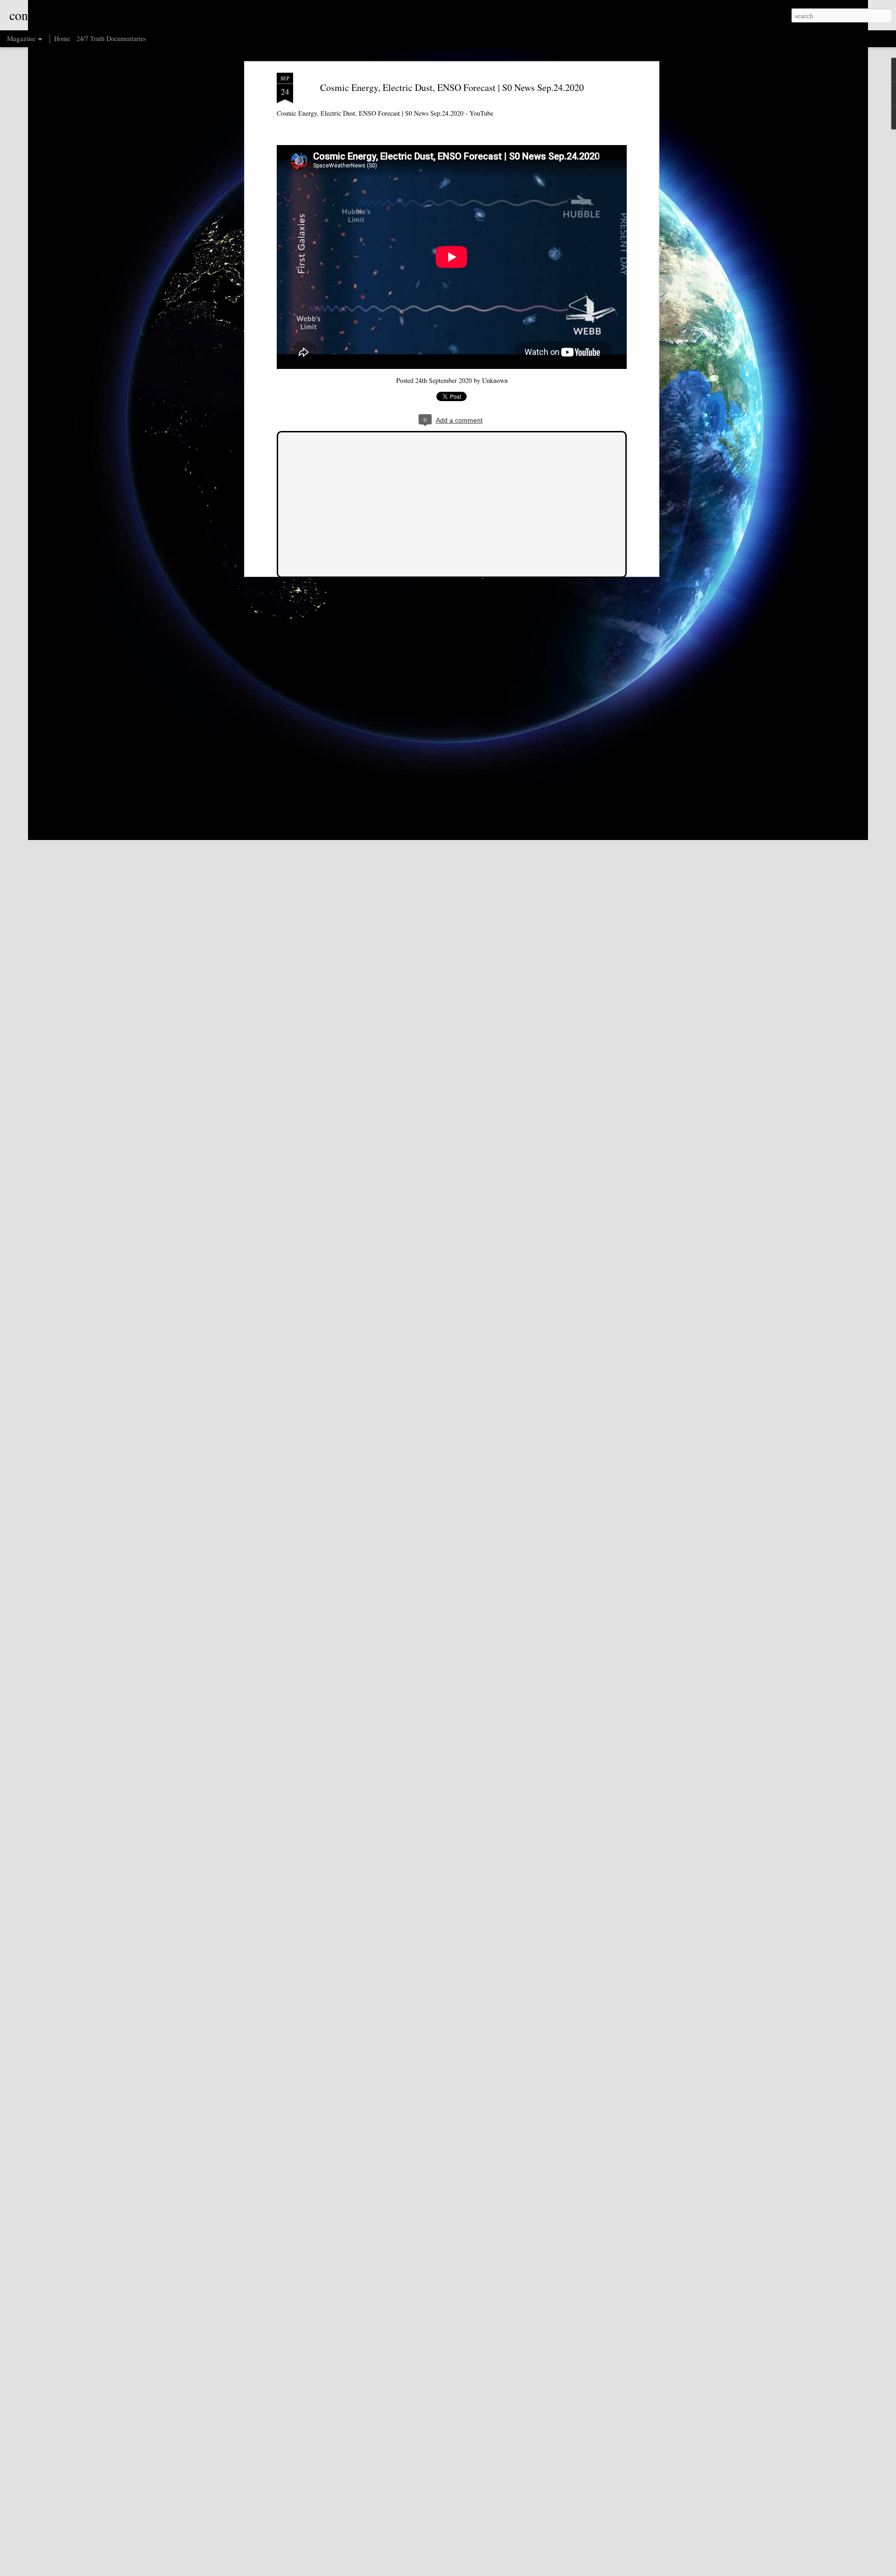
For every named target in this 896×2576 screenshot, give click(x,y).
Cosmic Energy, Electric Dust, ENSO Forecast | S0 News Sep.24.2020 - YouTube (385, 113)
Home (62, 38)
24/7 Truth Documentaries (111, 38)
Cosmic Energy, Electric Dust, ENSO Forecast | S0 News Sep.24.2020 (452, 87)
